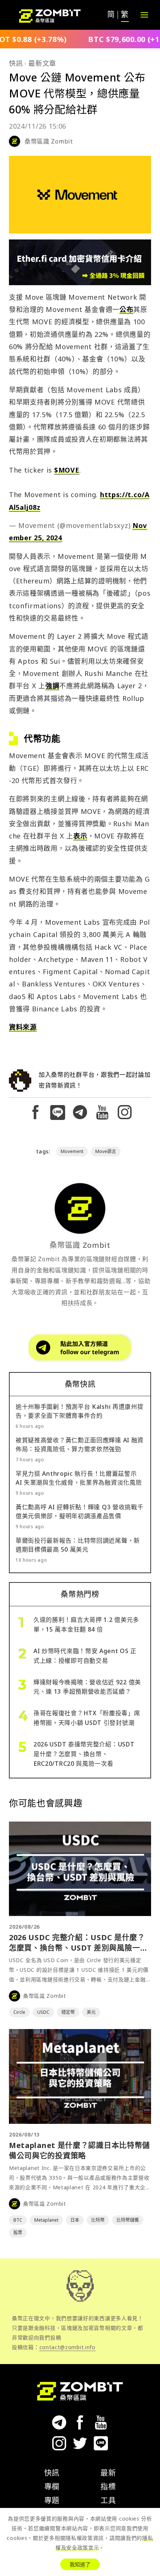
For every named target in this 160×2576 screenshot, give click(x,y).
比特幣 (98, 2220)
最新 (108, 2473)
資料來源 (23, 1027)
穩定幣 (68, 2012)
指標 (108, 2487)
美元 (91, 2012)
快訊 (16, 63)
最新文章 (42, 63)
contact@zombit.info (68, 2347)
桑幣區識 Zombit (49, 141)
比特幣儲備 (128, 2220)
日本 (75, 2220)
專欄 (52, 2487)
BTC (18, 2220)
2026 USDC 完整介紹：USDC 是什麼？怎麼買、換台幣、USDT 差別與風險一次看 (78, 1948)
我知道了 (80, 2564)
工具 (108, 2500)
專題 (52, 2500)
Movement (72, 1151)
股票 (18, 2233)
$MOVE (67, 470)
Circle (19, 2012)
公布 (126, 309)
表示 (80, 836)
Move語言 (106, 1151)
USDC (43, 2012)
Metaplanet (46, 2220)
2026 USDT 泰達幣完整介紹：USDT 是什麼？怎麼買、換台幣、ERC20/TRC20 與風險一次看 (84, 1754)
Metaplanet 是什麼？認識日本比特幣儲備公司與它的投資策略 (79, 2150)
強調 (52, 686)
